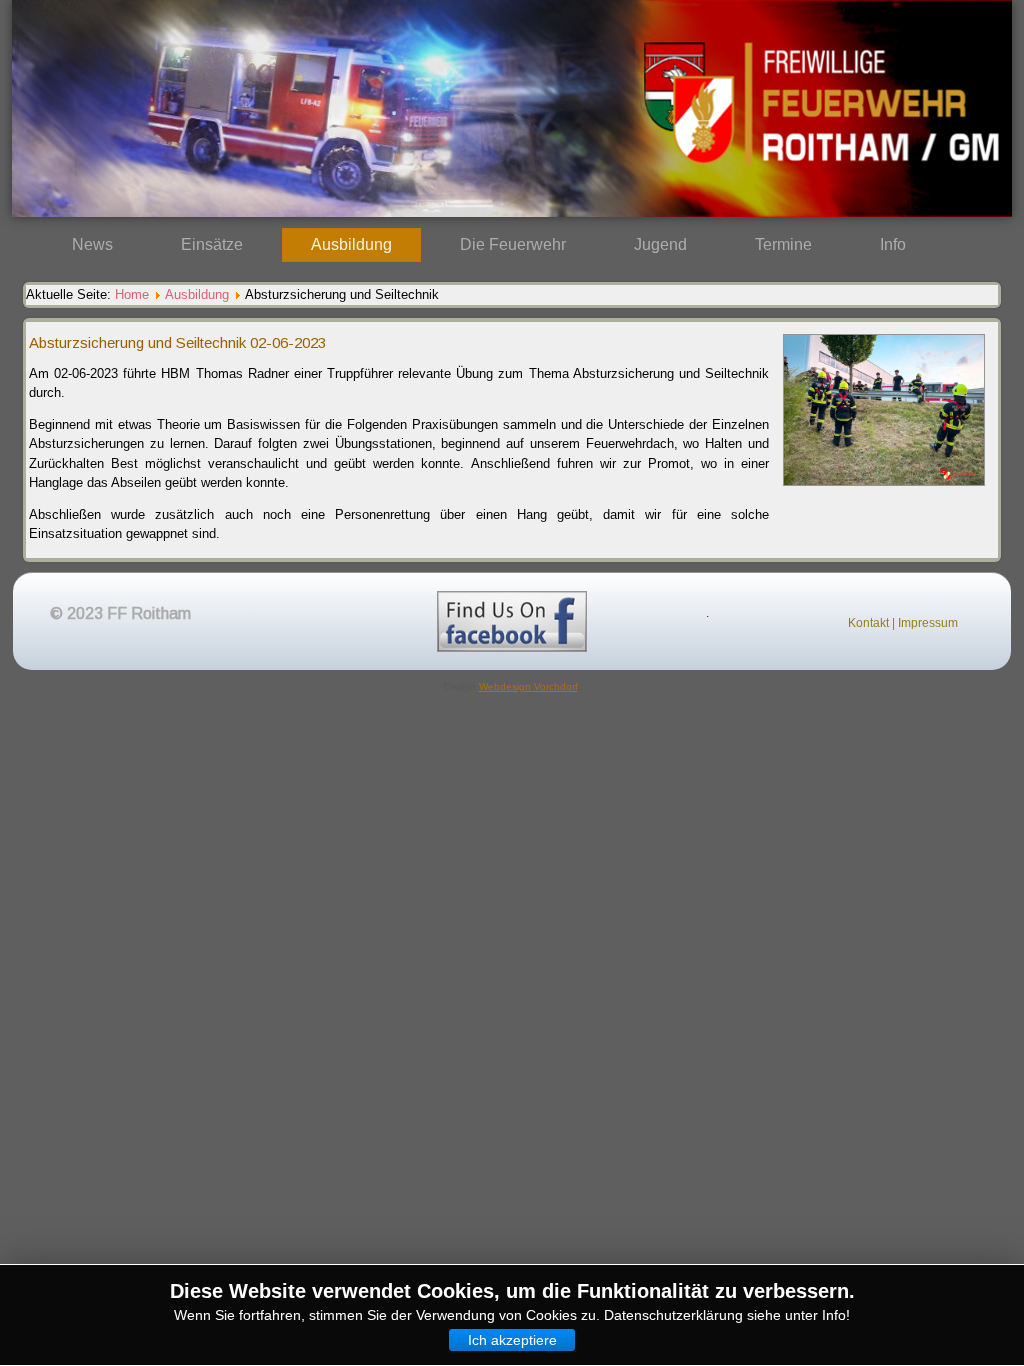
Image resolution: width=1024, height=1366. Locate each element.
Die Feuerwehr (513, 244)
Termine (783, 244)
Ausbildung (351, 244)
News (92, 244)
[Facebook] (512, 621)
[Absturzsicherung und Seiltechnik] (884, 491)
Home (132, 294)
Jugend (660, 244)
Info (893, 244)
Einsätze (212, 244)
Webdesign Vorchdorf (528, 686)
